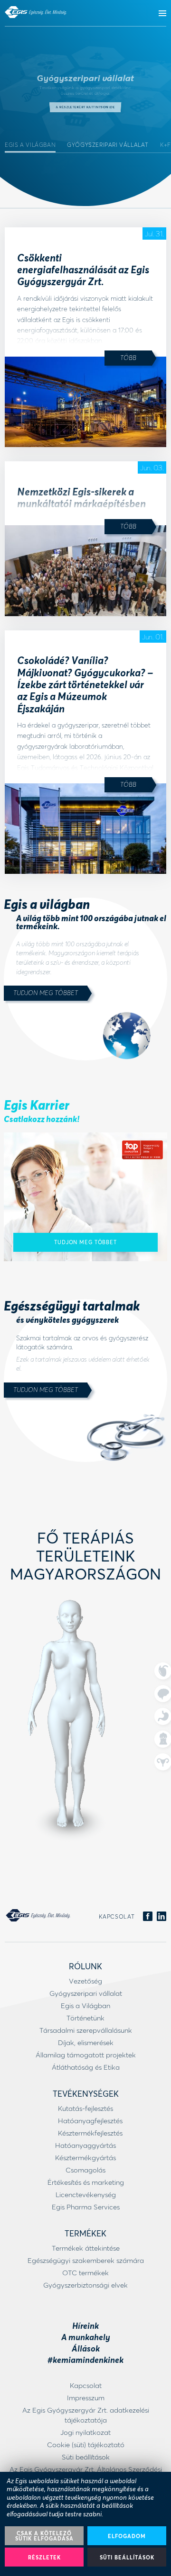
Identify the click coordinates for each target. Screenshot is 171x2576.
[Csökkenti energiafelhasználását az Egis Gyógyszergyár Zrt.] (85, 402)
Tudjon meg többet (46, 992)
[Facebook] (148, 1917)
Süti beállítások (127, 2557)
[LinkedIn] (161, 1917)
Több (128, 357)
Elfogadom (127, 2536)
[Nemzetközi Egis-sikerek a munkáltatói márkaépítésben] (85, 570)
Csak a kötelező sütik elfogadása (44, 2536)
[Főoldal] (36, 12)
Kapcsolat (117, 1916)
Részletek (44, 2557)
